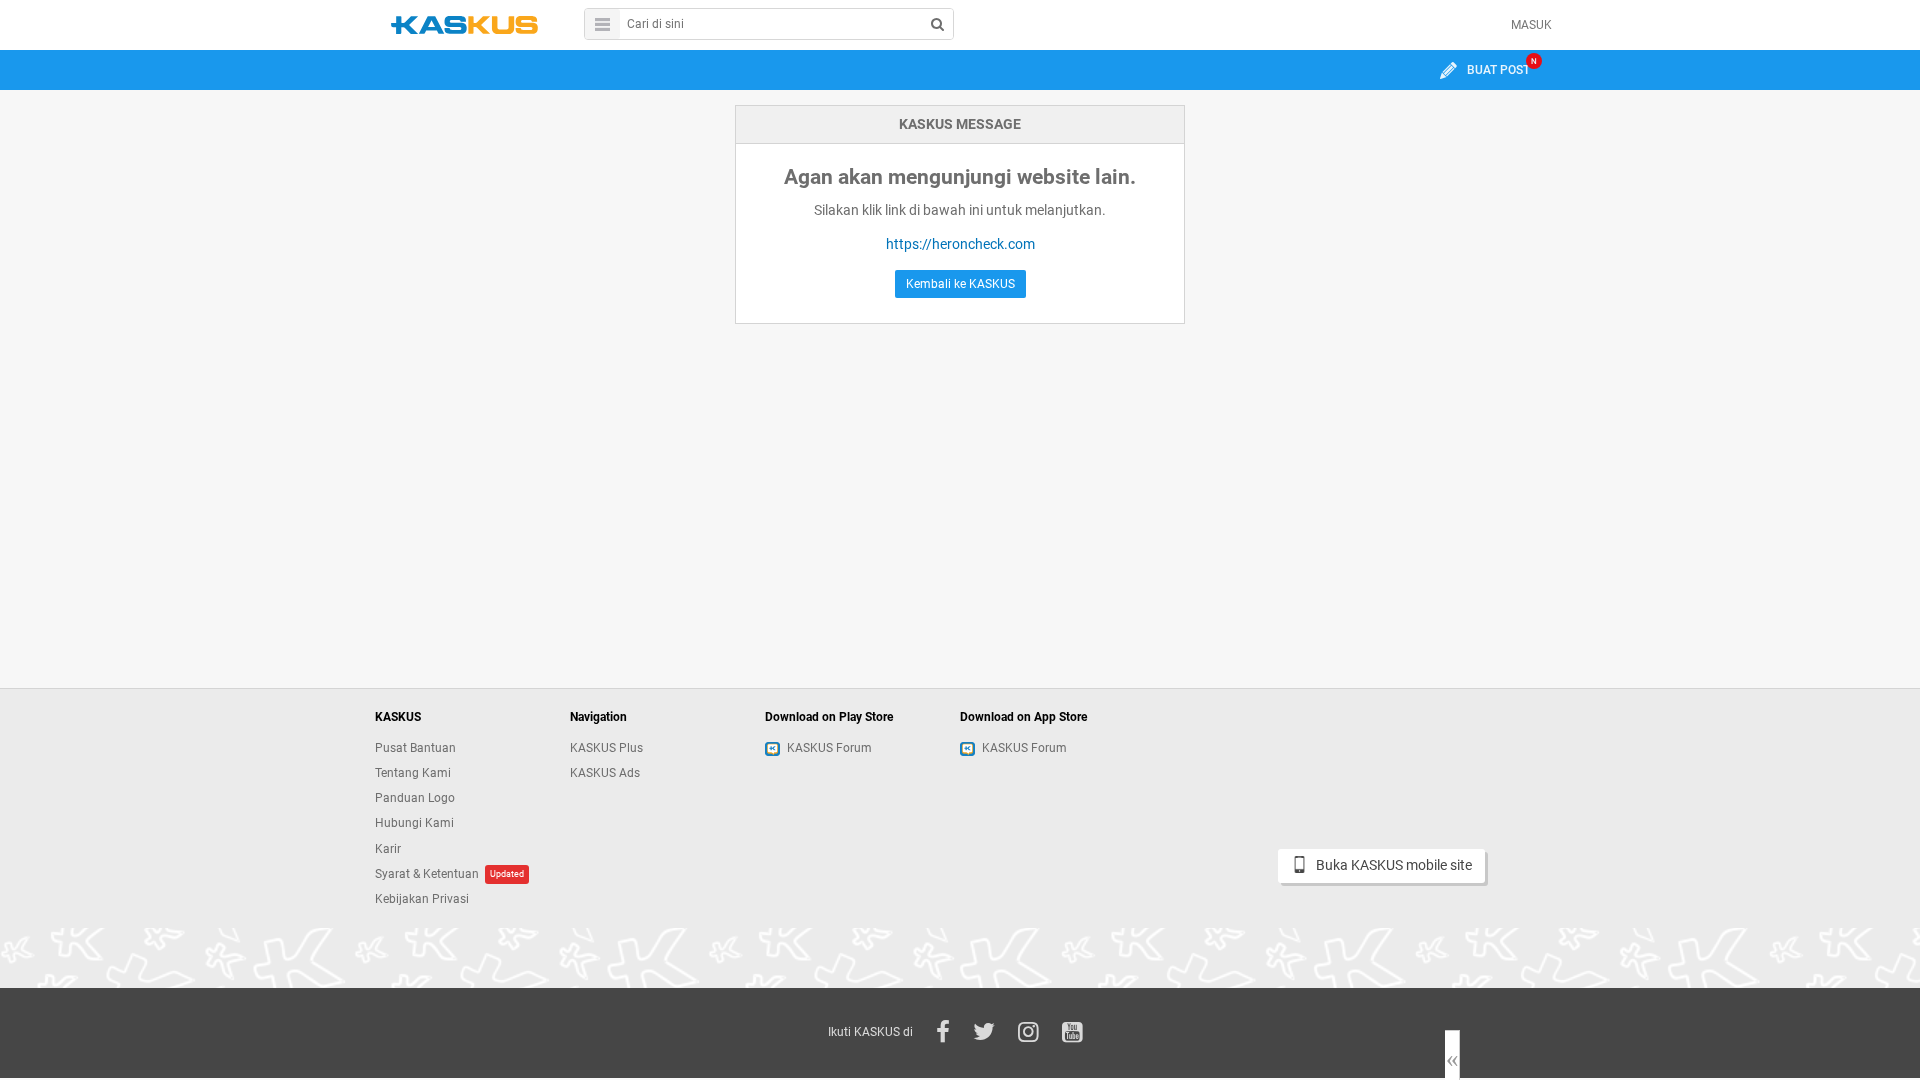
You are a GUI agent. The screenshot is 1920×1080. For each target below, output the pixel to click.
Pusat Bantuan (415, 748)
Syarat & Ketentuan (427, 874)
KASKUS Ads (605, 773)
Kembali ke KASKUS (960, 284)
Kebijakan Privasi (422, 899)
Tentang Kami (413, 773)
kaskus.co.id (464, 24)
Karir (388, 849)
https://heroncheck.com (960, 244)
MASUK (1531, 25)
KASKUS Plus (606, 748)
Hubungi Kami (414, 823)
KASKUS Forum (829, 748)
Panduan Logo (415, 798)
